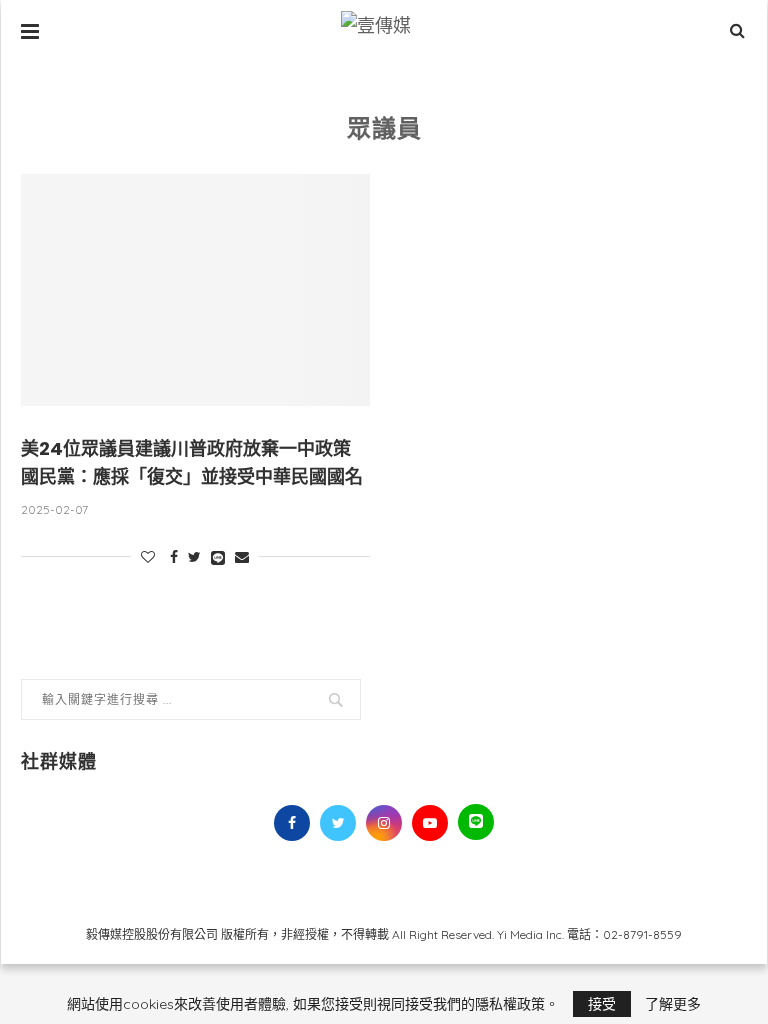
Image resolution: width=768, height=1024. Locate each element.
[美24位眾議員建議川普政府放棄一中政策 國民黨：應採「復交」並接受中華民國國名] (195, 290)
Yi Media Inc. (530, 934)
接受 (602, 1004)
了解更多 (673, 1004)
